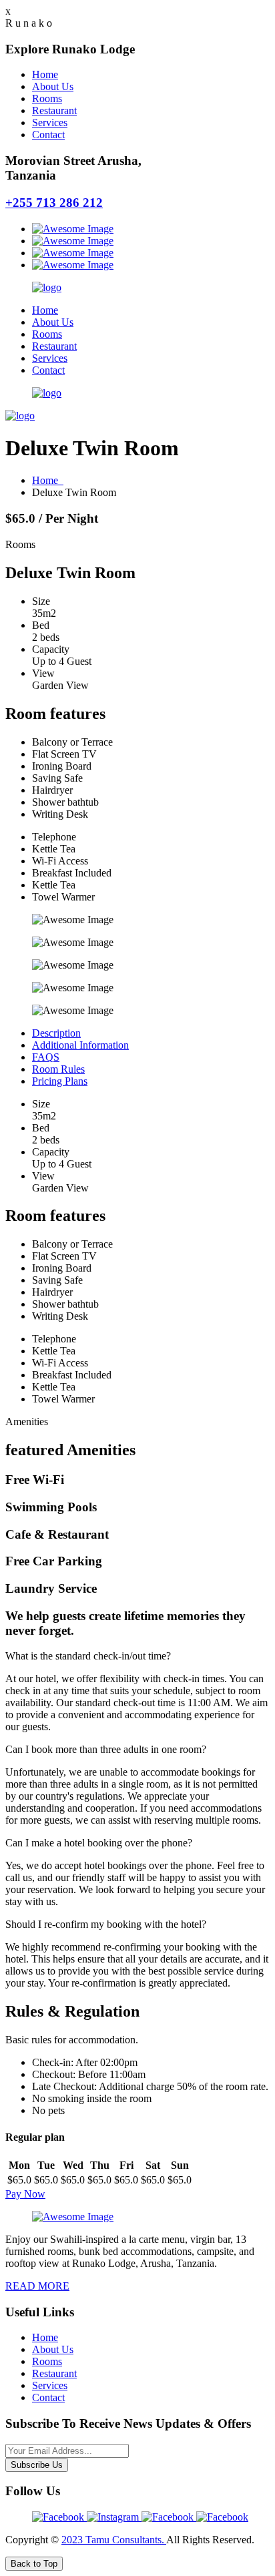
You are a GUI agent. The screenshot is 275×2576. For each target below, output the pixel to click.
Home (45, 74)
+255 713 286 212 (54, 203)
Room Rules (58, 1069)
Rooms (47, 98)
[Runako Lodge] (47, 287)
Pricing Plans (60, 1081)
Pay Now (25, 2194)
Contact (48, 135)
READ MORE (37, 2286)
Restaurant (54, 110)
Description (56, 1033)
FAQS (46, 1057)
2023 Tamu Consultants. (114, 2540)
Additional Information (80, 1045)
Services (50, 122)
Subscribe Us (37, 2465)
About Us (53, 86)
